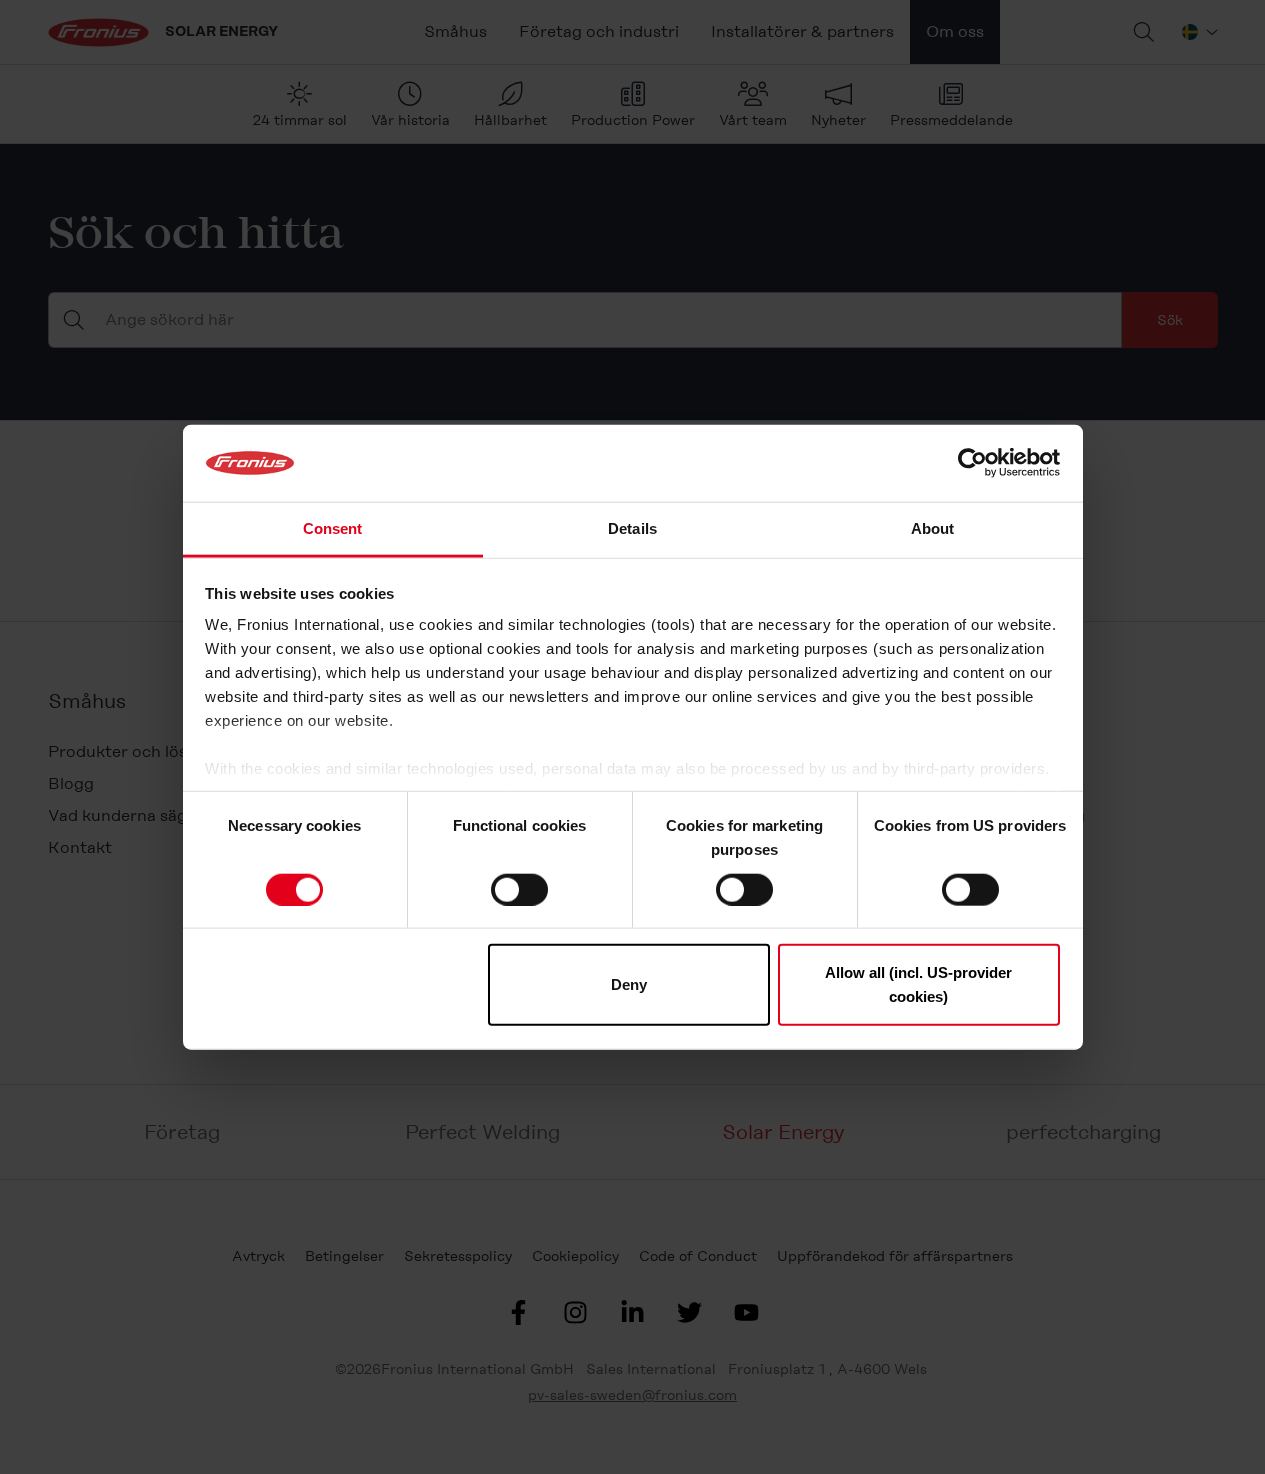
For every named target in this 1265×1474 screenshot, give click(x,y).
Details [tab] (632, 528)
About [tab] (933, 528)
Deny (629, 984)
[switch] (519, 889)
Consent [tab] (333, 528)
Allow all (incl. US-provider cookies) (918, 984)
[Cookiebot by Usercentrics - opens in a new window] (972, 463)
